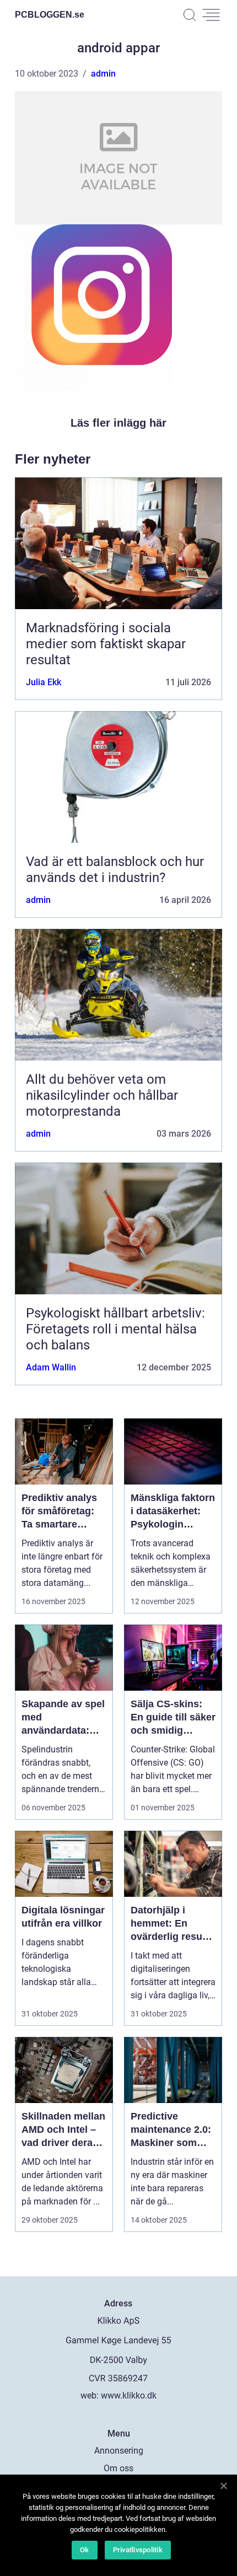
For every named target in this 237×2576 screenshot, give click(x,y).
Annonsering (119, 2451)
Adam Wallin (51, 1367)
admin (103, 74)
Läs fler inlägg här (118, 423)
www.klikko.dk (129, 2395)
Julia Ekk (44, 682)
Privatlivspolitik (138, 2550)
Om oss (118, 2468)
